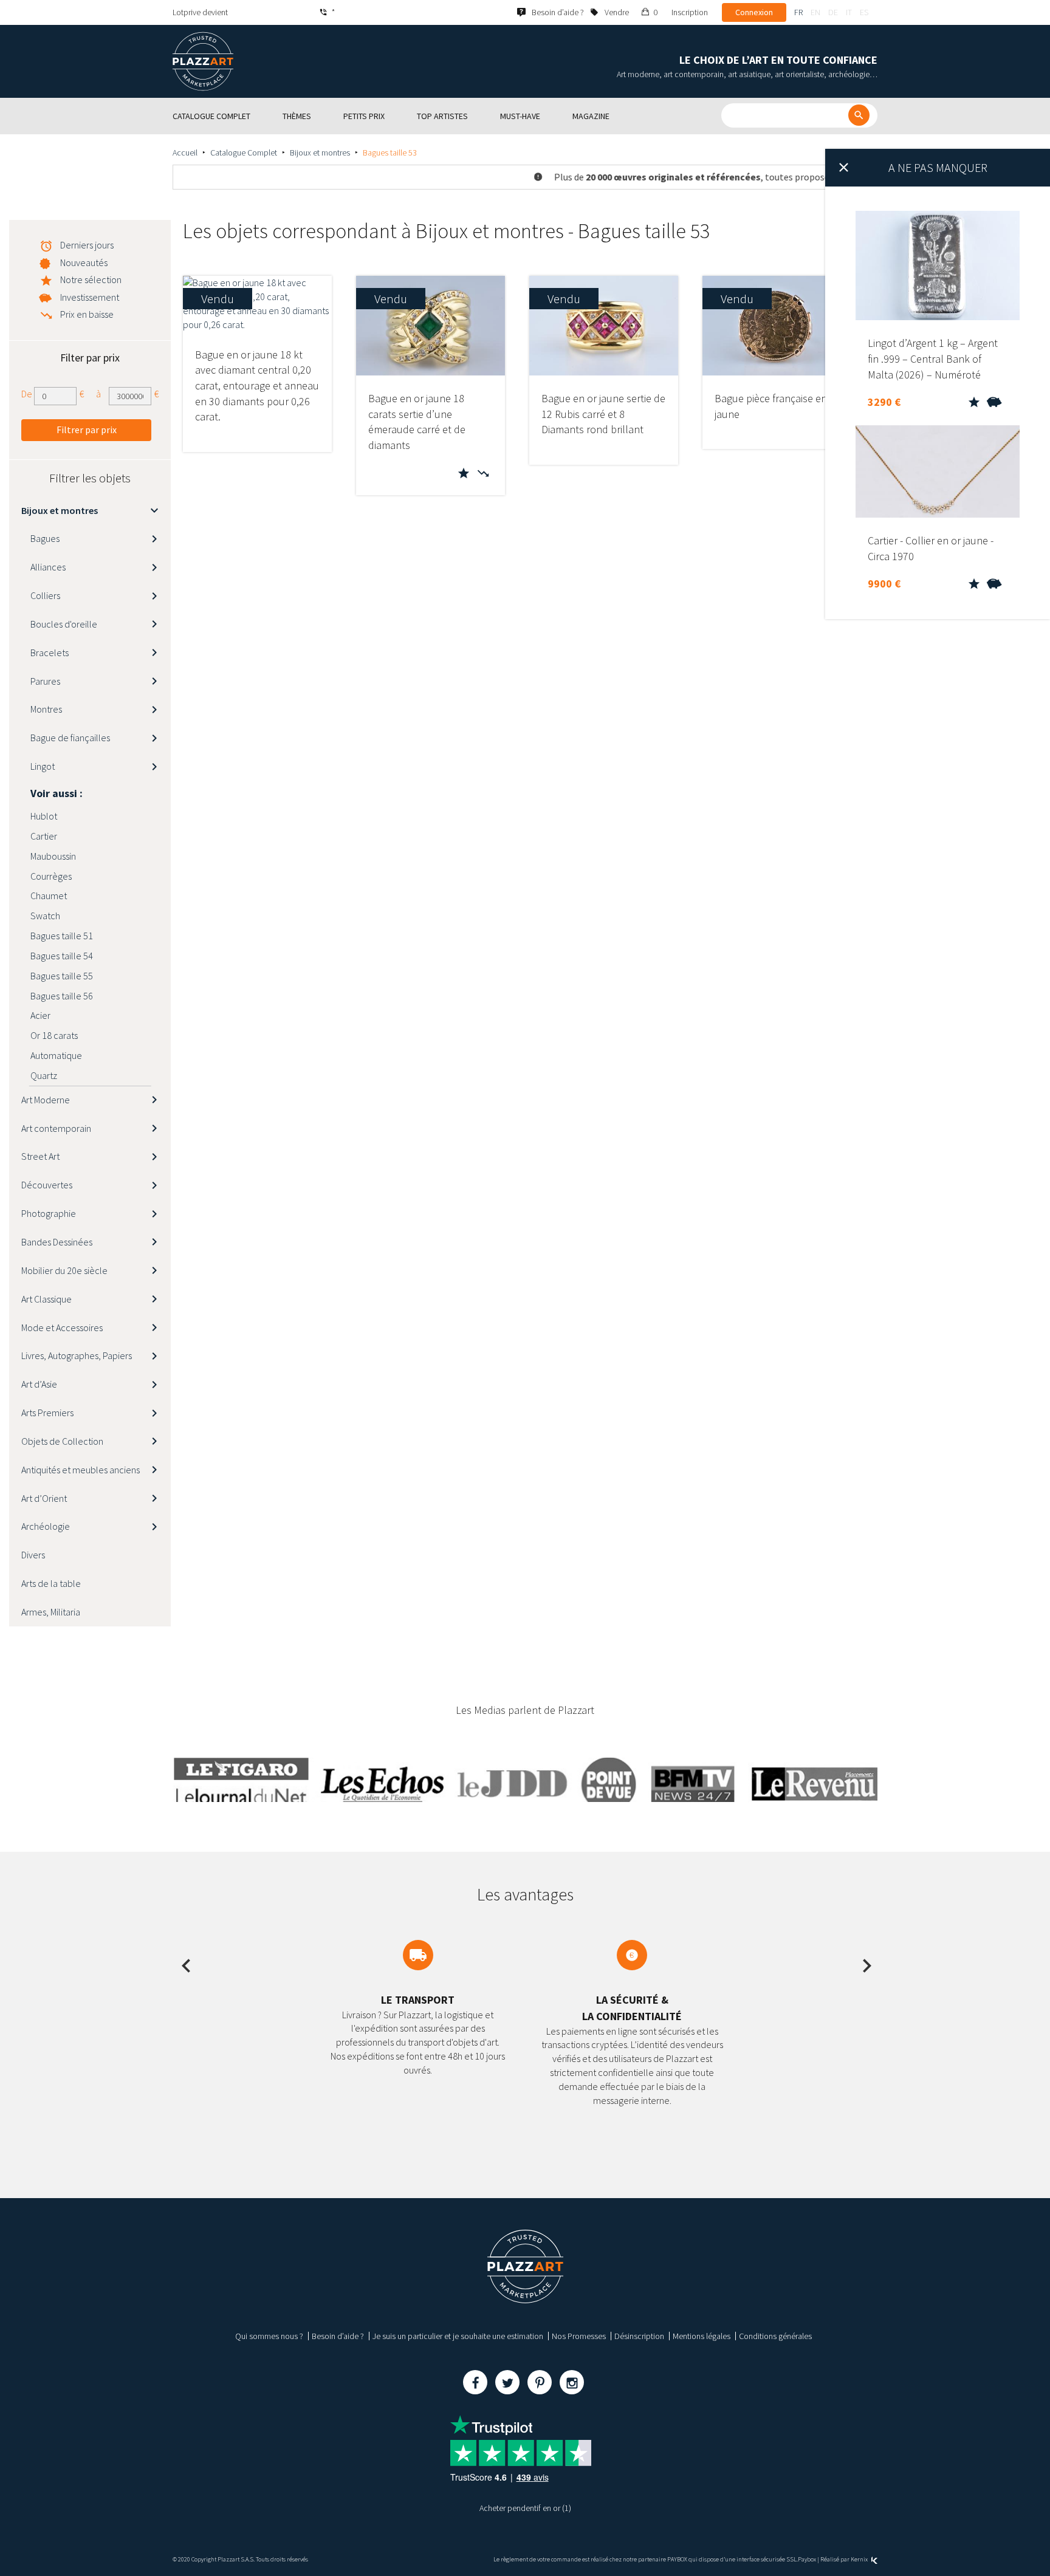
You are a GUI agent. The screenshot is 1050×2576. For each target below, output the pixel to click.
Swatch (45, 916)
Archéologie (46, 1526)
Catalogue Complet (244, 152)
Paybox (807, 2559)
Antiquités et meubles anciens (81, 1470)
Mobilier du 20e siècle (64, 1270)
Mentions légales (702, 2336)
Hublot (44, 816)
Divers (33, 1555)
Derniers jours (87, 245)
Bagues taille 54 (62, 956)
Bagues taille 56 (62, 996)
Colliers (45, 595)
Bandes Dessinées (57, 1242)
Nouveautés (84, 262)
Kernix (860, 2559)
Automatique (56, 1055)
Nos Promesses (579, 2336)
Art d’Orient (44, 1498)
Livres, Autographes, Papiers (77, 1355)
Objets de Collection (62, 1441)
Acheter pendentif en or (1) (525, 2508)
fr (798, 12)
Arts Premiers (47, 1413)
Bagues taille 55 (62, 976)
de (833, 12)
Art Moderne (46, 1100)
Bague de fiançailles (70, 738)
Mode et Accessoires (62, 1327)
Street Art (40, 1156)
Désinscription (639, 2336)
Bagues (45, 538)
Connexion (754, 12)
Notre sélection (91, 279)
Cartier (44, 836)
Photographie (49, 1213)
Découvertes (47, 1185)
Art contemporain (56, 1128)
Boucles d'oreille (64, 624)
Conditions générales (775, 2336)
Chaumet (49, 896)
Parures (45, 681)
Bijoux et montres (320, 152)
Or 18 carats (54, 1035)
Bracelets (50, 653)
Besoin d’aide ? (338, 2336)
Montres (46, 709)
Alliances (48, 567)
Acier (40, 1015)
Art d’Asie (39, 1384)
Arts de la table (51, 1583)
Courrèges (51, 876)
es (864, 12)
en (815, 12)
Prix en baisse (87, 314)
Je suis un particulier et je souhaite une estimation (458, 2336)
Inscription (690, 12)
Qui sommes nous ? (269, 2336)
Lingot (43, 766)
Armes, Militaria (51, 1612)
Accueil (185, 152)
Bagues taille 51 (62, 936)
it (849, 12)
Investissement (90, 297)
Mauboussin (53, 856)
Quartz (44, 1075)
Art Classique (46, 1299)
